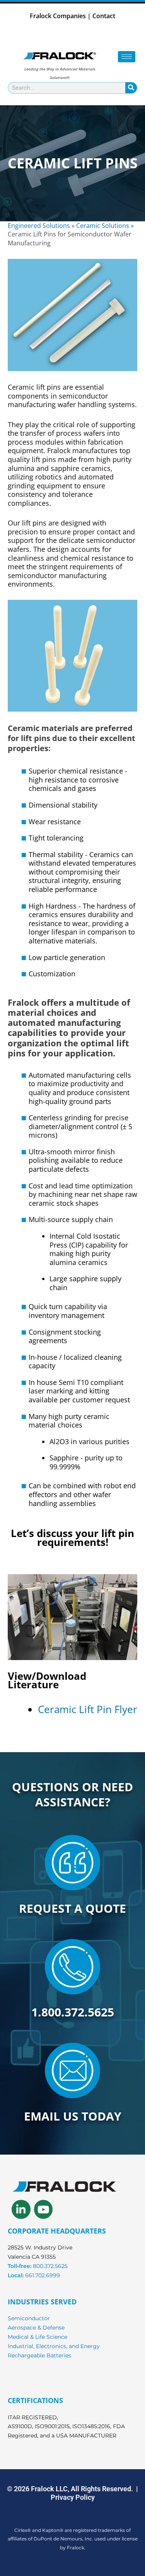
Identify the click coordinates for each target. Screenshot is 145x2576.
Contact (104, 16)
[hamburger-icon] (127, 57)
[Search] (131, 88)
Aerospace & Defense (36, 2328)
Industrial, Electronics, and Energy (54, 2346)
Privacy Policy (73, 2497)
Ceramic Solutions (103, 226)
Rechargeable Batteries (39, 2355)
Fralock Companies (58, 16)
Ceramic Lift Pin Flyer (88, 1709)
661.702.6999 (43, 2275)
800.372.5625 (50, 2266)
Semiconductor (29, 2318)
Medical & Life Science (38, 2337)
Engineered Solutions (39, 226)
